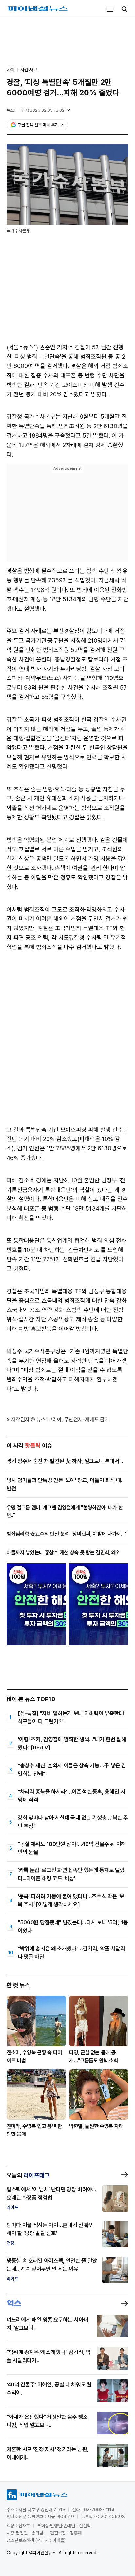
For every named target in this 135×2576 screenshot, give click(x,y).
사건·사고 (29, 70)
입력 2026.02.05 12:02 (43, 110)
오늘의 (28, 2175)
